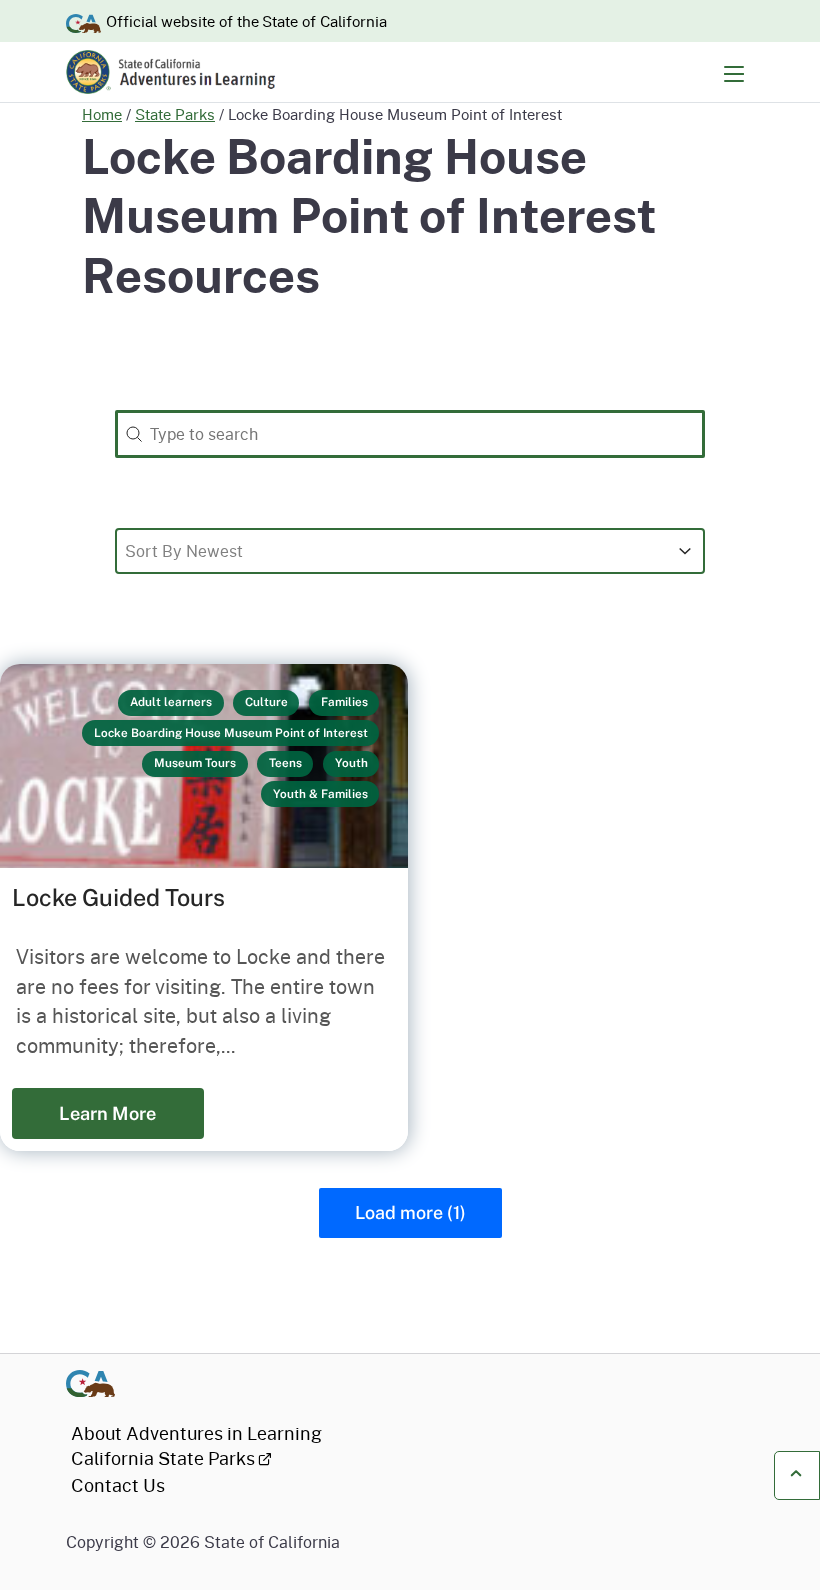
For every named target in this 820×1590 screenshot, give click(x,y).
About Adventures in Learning (196, 1433)
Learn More (107, 1113)
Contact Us (118, 1485)
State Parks (175, 114)
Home (102, 114)
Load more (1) (410, 1212)
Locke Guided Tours (118, 897)
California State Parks (163, 1458)
